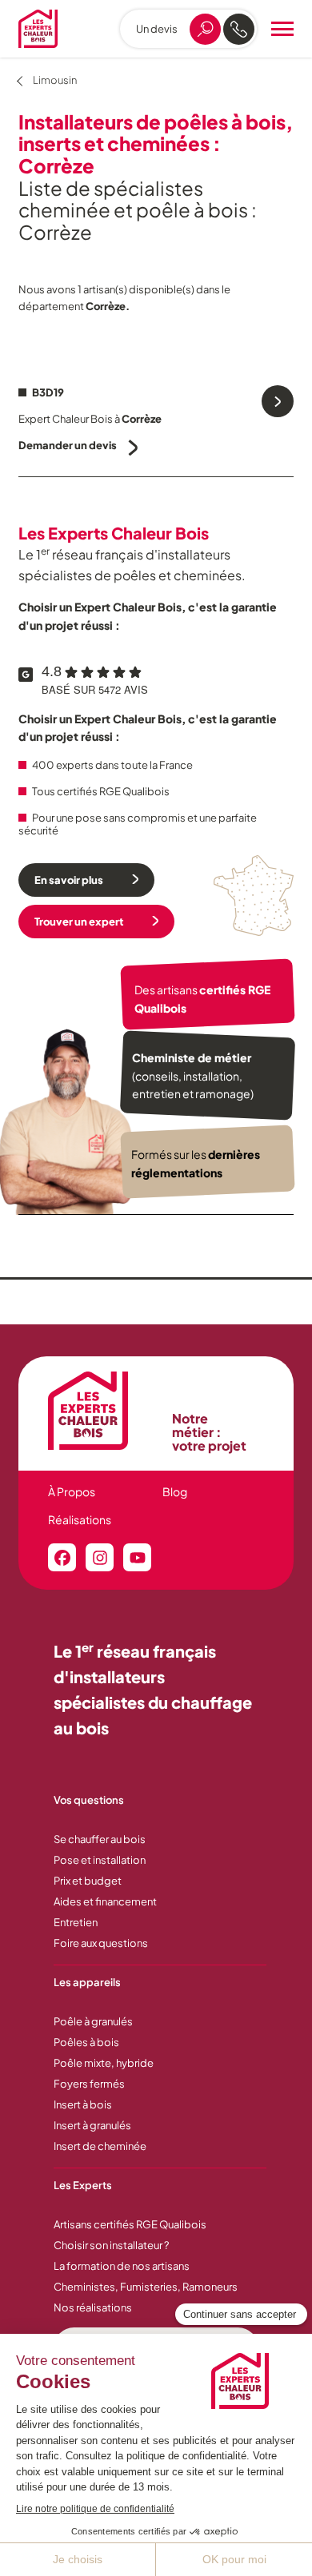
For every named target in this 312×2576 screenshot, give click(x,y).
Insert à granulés (92, 2125)
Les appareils (87, 1982)
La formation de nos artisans (122, 2266)
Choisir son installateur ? (111, 2245)
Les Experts (83, 2185)
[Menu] (282, 29)
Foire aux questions (101, 1943)
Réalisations (80, 1519)
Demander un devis (68, 445)
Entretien (76, 1922)
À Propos (72, 1491)
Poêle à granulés (93, 2021)
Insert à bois (83, 2104)
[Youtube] (137, 1557)
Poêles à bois (86, 2042)
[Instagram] (100, 1557)
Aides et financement (105, 1901)
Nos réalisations (93, 2307)
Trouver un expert (79, 922)
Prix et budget (88, 1881)
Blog (175, 1491)
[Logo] (38, 29)
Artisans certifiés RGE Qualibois (130, 2224)
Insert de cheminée (100, 2146)
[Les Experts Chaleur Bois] (102, 1411)
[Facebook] (62, 1557)
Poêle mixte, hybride (104, 2063)
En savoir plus (69, 880)
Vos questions (89, 1800)
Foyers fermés (89, 2084)
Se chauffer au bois (100, 1839)
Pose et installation (100, 1860)
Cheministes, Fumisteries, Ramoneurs (146, 2287)
